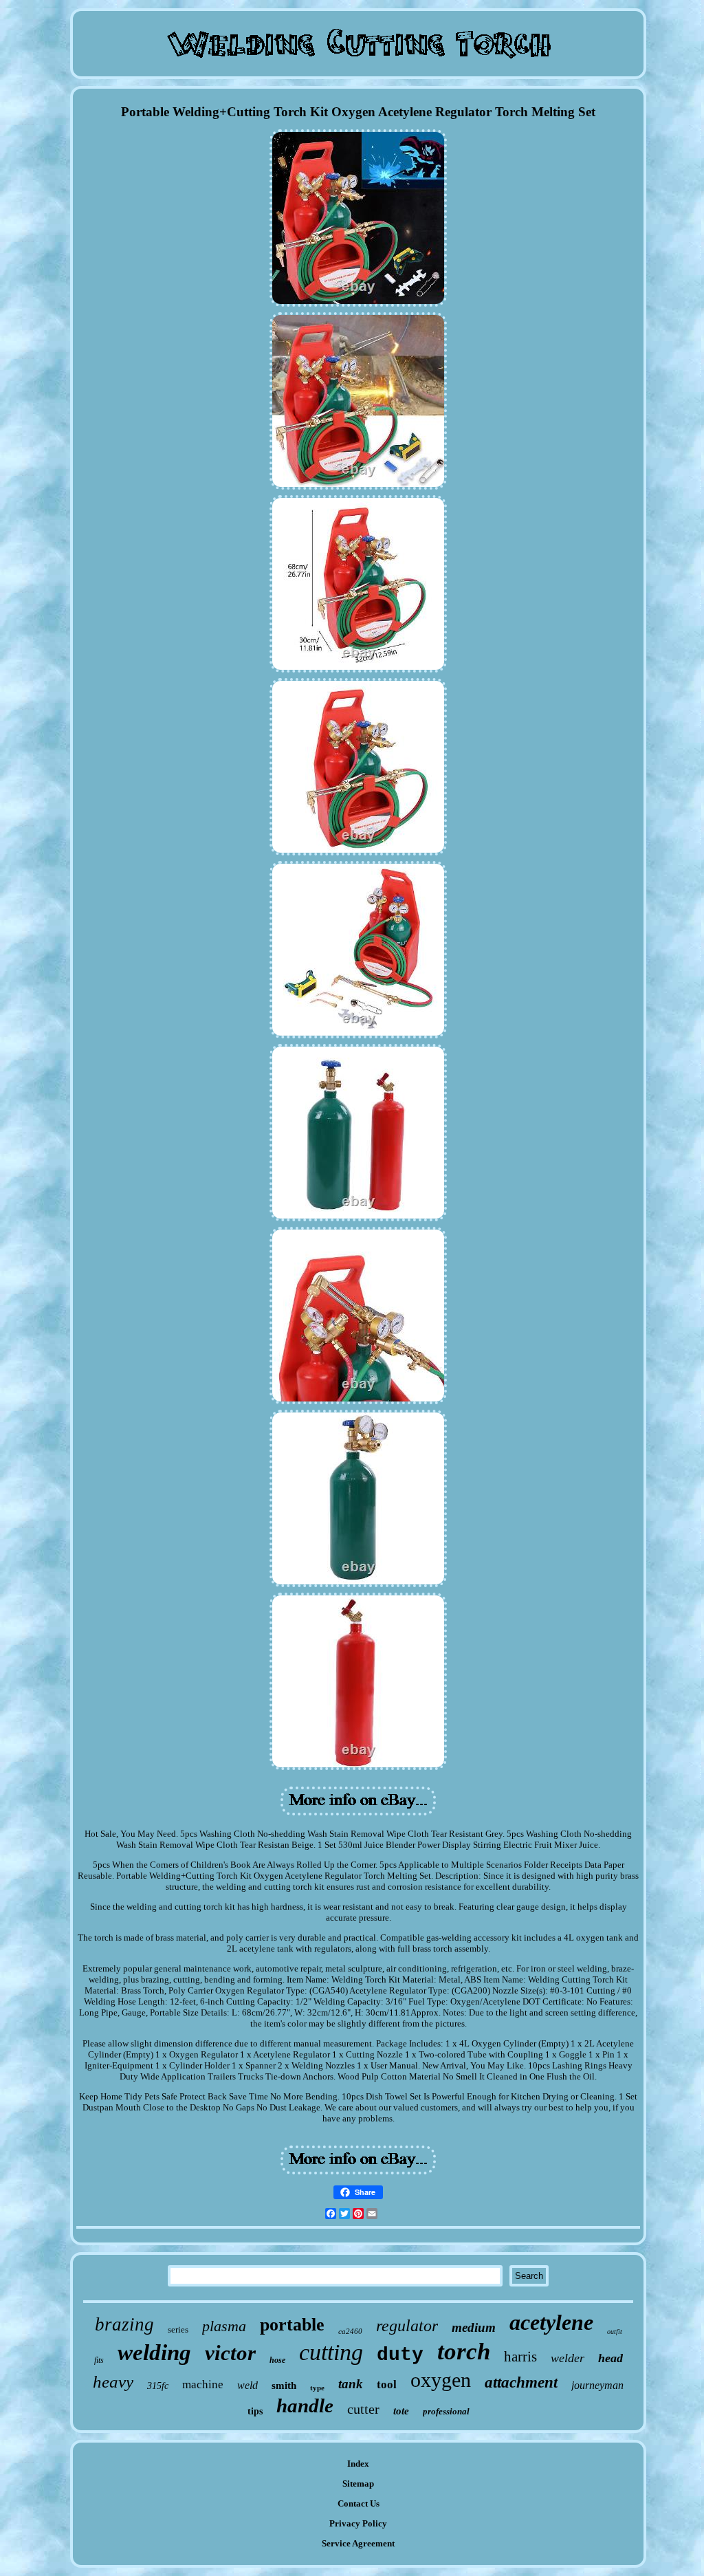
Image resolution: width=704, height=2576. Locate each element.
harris (520, 2357)
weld (247, 2385)
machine (203, 2384)
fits (99, 2360)
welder (568, 2358)
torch (464, 2351)
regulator (407, 2326)
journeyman (597, 2385)
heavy (113, 2382)
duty (400, 2355)
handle (305, 2405)
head (610, 2358)
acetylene (551, 2322)
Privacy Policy (358, 2523)
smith (284, 2386)
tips (255, 2411)
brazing (124, 2324)
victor (230, 2353)
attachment (521, 2382)
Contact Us (359, 2503)
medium (474, 2327)
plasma (224, 2326)
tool (387, 2384)
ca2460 (350, 2331)
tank (351, 2384)
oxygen (441, 2380)
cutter (363, 2409)
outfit (615, 2332)
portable (292, 2325)
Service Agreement (358, 2543)
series (178, 2329)
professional (446, 2411)
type (317, 2388)
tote (401, 2411)
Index (358, 2464)
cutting (331, 2352)
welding (154, 2353)
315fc (158, 2386)
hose (277, 2360)
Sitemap (358, 2484)
